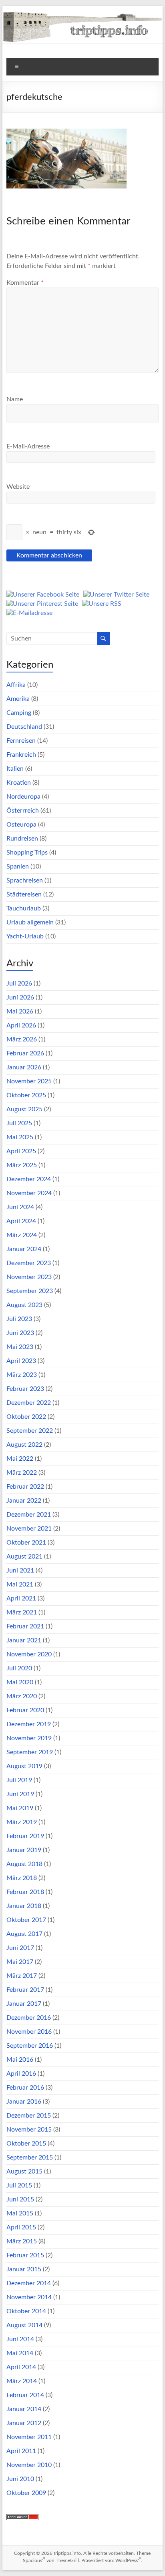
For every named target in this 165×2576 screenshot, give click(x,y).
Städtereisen (24, 894)
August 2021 (24, 1557)
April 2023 (21, 1361)
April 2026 (21, 1025)
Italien (15, 769)
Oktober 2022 (26, 1417)
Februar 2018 (25, 1892)
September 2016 (30, 2046)
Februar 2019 (25, 1836)
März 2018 (22, 1878)
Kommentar (25, 283)
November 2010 (29, 2465)
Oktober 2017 (26, 1920)
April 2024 (21, 1221)
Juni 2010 (20, 2479)
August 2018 (24, 1864)
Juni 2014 (20, 2339)
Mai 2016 (20, 2060)
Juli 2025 (19, 1123)
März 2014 (22, 2381)
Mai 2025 (20, 1137)
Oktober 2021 (26, 1543)
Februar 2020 (25, 1710)
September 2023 (30, 1291)
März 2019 (22, 1822)
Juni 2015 (20, 2199)
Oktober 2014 (26, 2311)
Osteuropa (21, 825)
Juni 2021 (20, 1571)
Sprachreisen (25, 880)
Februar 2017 (25, 1990)
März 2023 (22, 1375)
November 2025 (29, 1081)
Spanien (18, 867)
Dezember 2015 (29, 2116)
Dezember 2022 (29, 1403)
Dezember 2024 (29, 1179)
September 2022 (30, 1431)
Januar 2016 (24, 2102)
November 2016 (29, 2032)
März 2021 (22, 1612)
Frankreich (21, 755)
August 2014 (24, 2325)
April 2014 (21, 2367)
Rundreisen (22, 839)
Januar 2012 (24, 2423)
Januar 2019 (24, 1850)
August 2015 (24, 2171)
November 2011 (29, 2437)
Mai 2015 (20, 2213)
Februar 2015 (25, 2255)
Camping (19, 713)
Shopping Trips (27, 853)
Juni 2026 (20, 997)
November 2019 (29, 1738)
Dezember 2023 (29, 1263)
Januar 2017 (24, 2004)
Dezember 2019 (29, 1724)
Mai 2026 (20, 1011)
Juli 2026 (19, 984)
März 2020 (22, 1696)
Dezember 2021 (29, 1515)
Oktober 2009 (26, 2493)
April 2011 (21, 2451)
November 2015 (29, 2130)
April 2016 (21, 2074)
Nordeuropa (23, 797)
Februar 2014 (25, 2395)
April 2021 (21, 1598)
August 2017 (24, 1934)
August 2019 (24, 1766)
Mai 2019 (20, 1808)
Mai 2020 (20, 1682)
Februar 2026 (25, 1053)
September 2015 (30, 2158)
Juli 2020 (19, 1668)
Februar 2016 (25, 2088)
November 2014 (29, 2297)
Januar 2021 (24, 1640)
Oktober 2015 (26, 2144)
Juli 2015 (19, 2185)
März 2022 (22, 1473)
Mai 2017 (20, 1962)
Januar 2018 (24, 1906)
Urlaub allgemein (30, 922)
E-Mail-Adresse (28, 446)
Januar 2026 (24, 1067)
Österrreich (23, 811)
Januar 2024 (24, 1249)
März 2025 (22, 1165)
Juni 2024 (20, 1207)
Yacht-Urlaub (25, 936)
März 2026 (22, 1039)
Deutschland (24, 727)
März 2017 (22, 1976)
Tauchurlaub (24, 908)
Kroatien (19, 783)
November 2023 (29, 1277)
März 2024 (22, 1235)
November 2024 (29, 1193)
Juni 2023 (20, 1333)
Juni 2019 (20, 1794)
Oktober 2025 (26, 1095)
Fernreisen (21, 741)
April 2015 (21, 2227)
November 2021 (29, 1529)
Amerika (18, 699)
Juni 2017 (20, 1948)
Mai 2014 (20, 2353)
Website (18, 487)
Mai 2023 (20, 1347)
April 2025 (21, 1151)
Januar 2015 (24, 2269)
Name (15, 399)
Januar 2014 (24, 2409)
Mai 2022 (20, 1459)
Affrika (16, 685)
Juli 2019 (19, 1780)
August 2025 (24, 1109)
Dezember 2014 (29, 2283)
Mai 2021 (20, 1584)
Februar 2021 (25, 1626)
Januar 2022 (24, 1501)
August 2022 (24, 1445)
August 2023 (24, 1305)
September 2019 (30, 1752)
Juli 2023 (19, 1319)
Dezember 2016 (29, 2018)
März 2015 (22, 2241)
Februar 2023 (25, 1389)
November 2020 (29, 1654)
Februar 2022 (25, 1487)
